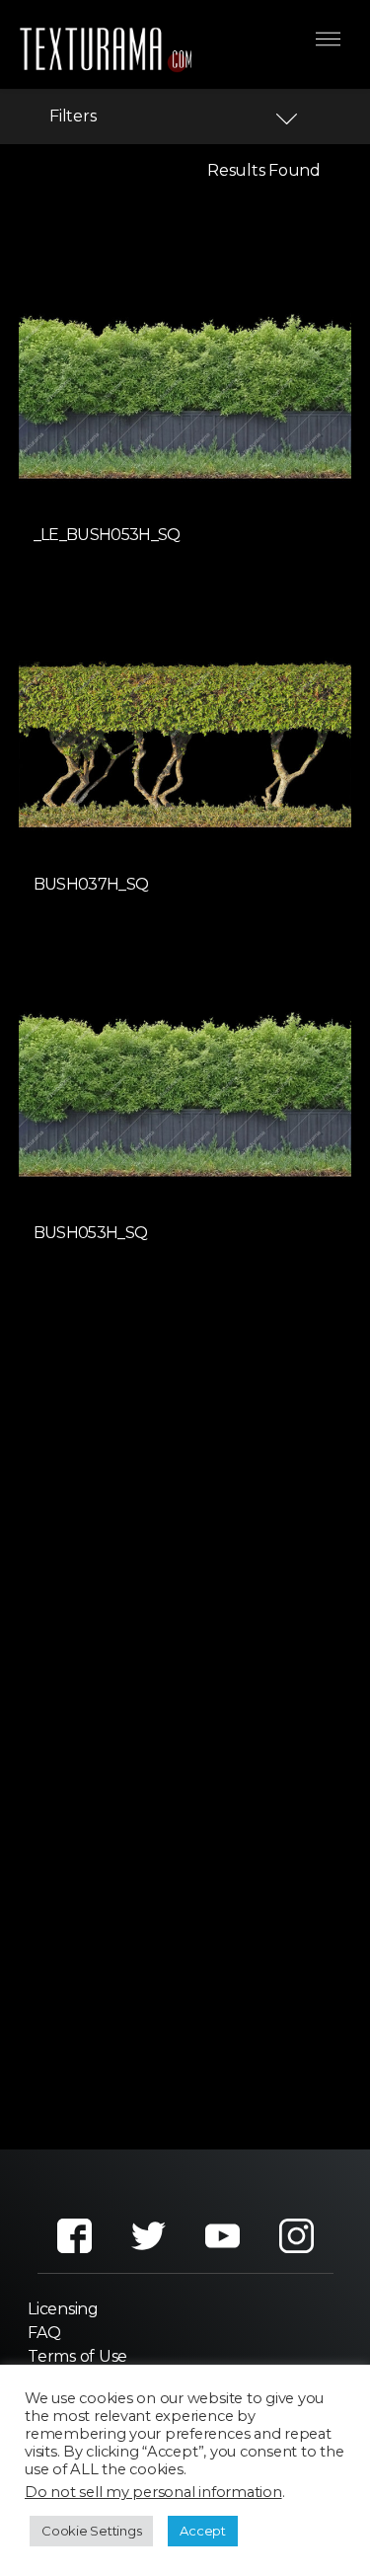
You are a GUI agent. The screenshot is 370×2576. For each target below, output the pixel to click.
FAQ (44, 2333)
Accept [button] (203, 2531)
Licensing (63, 2309)
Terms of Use (77, 2356)
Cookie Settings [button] (91, 2531)
